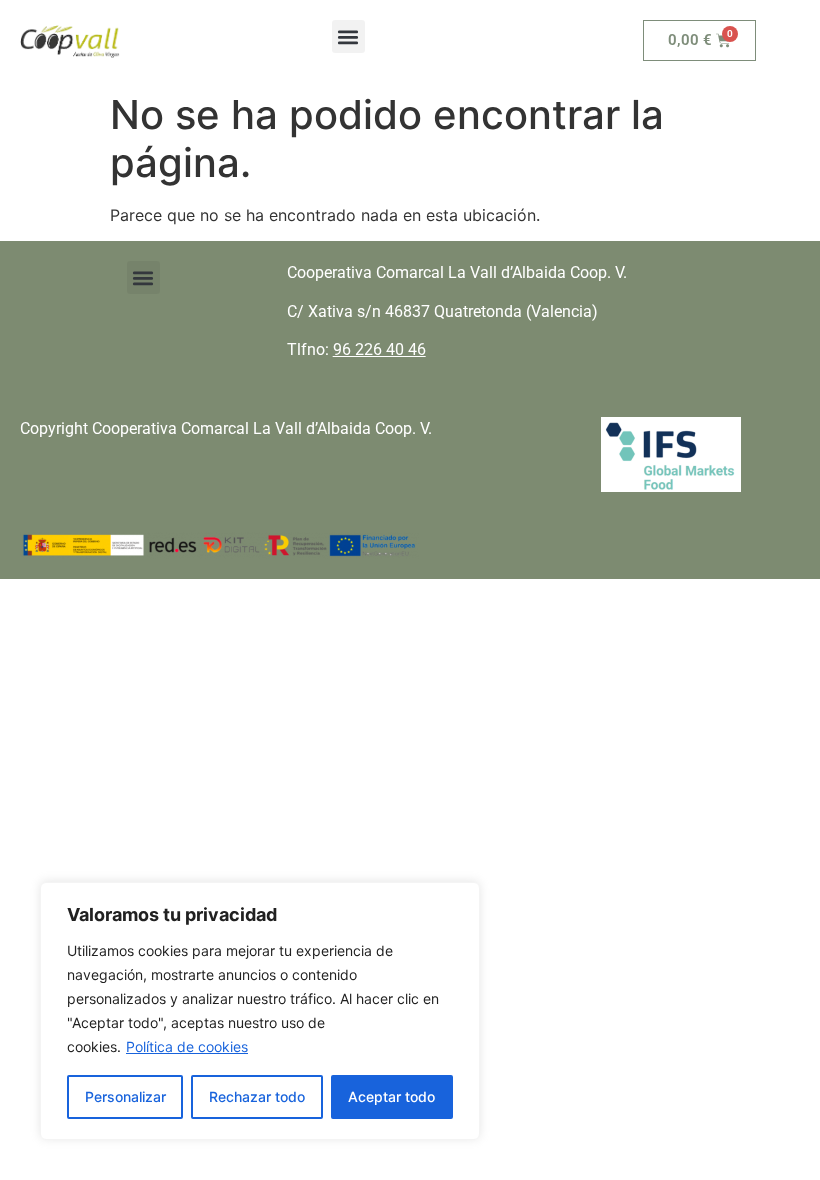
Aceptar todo (391, 1096)
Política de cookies (187, 1046)
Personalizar (125, 1096)
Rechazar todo (257, 1096)
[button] (348, 36)
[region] (260, 1011)
